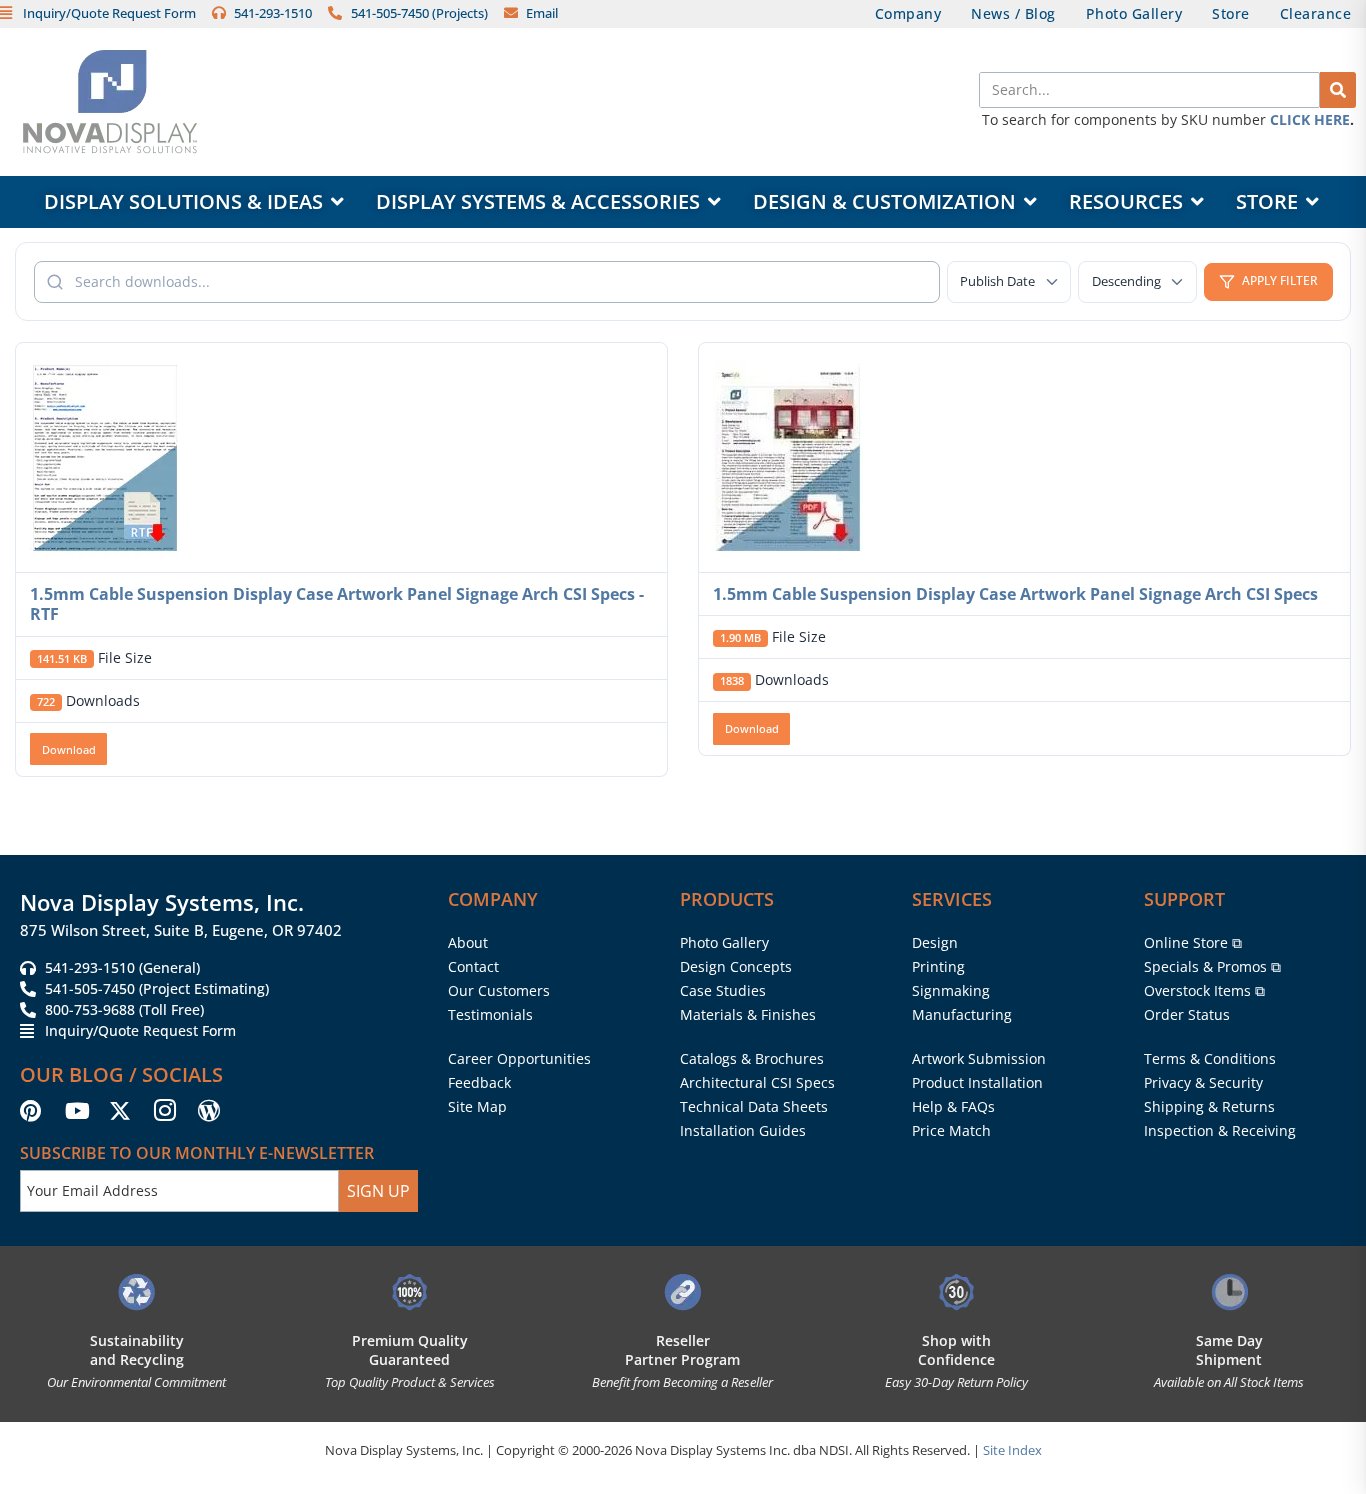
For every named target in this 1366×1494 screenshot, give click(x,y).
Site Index (1012, 1450)
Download (69, 749)
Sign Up (378, 1191)
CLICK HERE (1310, 119)
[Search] (1338, 90)
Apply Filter (1280, 280)
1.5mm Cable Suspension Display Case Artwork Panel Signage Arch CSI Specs (1015, 594)
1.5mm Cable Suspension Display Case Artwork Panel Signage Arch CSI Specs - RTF (337, 604)
